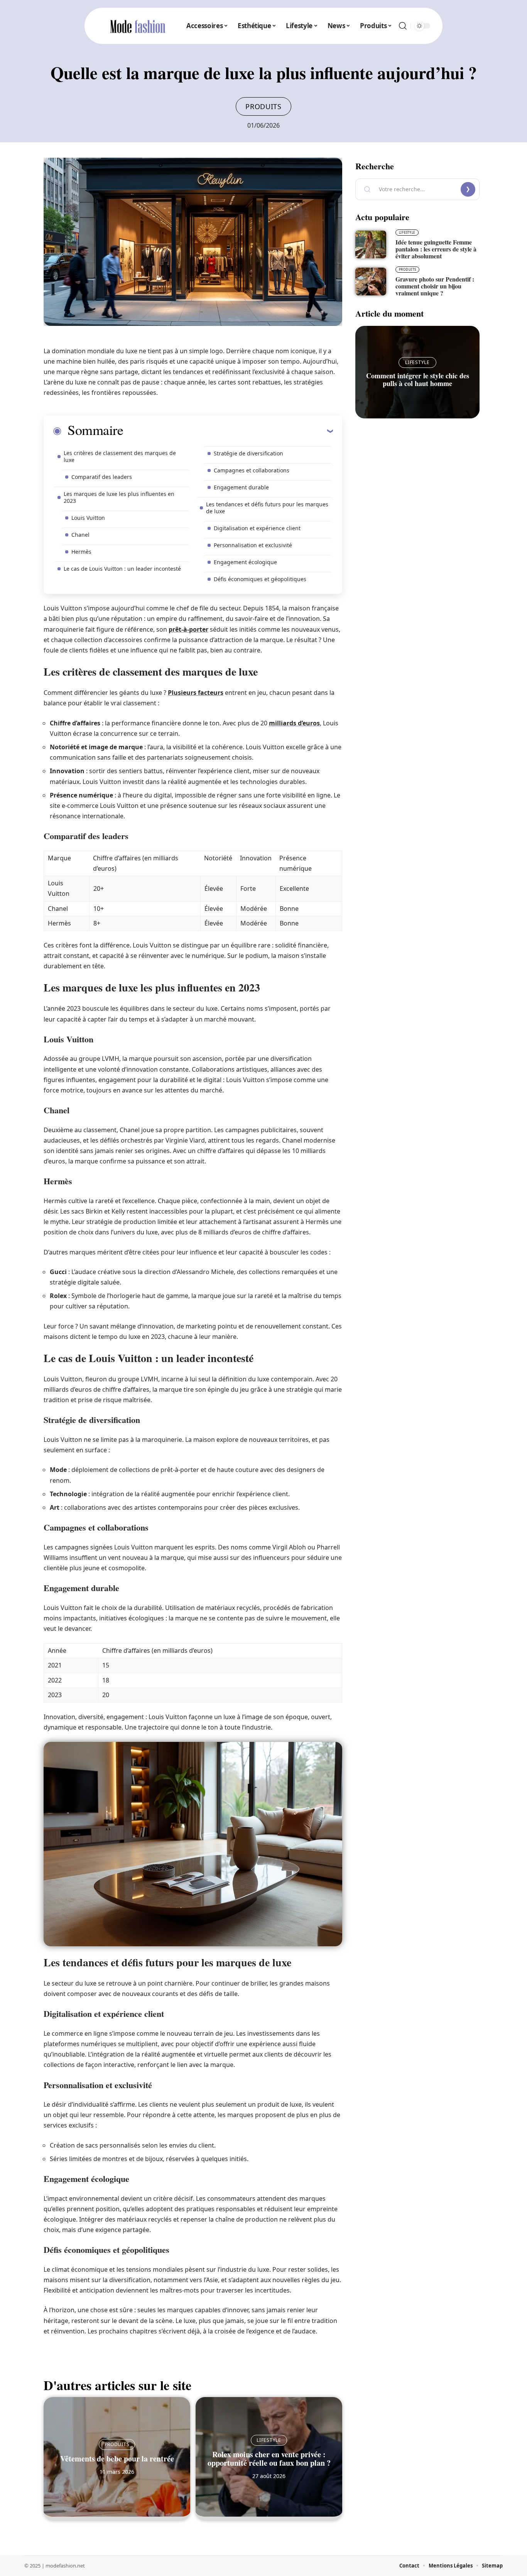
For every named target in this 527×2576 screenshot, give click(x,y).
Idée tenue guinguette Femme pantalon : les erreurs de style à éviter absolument (436, 249)
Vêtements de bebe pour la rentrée (117, 2459)
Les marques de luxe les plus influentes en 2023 (119, 497)
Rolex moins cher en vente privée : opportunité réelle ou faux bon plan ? (269, 2459)
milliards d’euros (294, 723)
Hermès (81, 552)
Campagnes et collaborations (252, 470)
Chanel (80, 535)
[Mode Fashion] (138, 26)
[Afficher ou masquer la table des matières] (228, 431)
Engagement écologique (245, 562)
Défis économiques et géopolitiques (260, 579)
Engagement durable (241, 487)
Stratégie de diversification (248, 453)
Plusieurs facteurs (196, 693)
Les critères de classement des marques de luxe (120, 456)
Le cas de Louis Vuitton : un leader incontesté (122, 569)
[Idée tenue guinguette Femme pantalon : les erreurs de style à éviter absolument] (371, 244)
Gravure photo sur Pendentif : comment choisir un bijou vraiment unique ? (435, 286)
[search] (403, 26)
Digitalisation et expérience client (257, 528)
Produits (263, 106)
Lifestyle (269, 2440)
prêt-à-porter (188, 629)
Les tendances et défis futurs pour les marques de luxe (267, 508)
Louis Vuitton (88, 518)
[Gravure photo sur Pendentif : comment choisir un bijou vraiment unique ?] (371, 282)
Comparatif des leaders (102, 477)
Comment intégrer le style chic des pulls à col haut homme (418, 379)
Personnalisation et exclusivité (253, 545)
